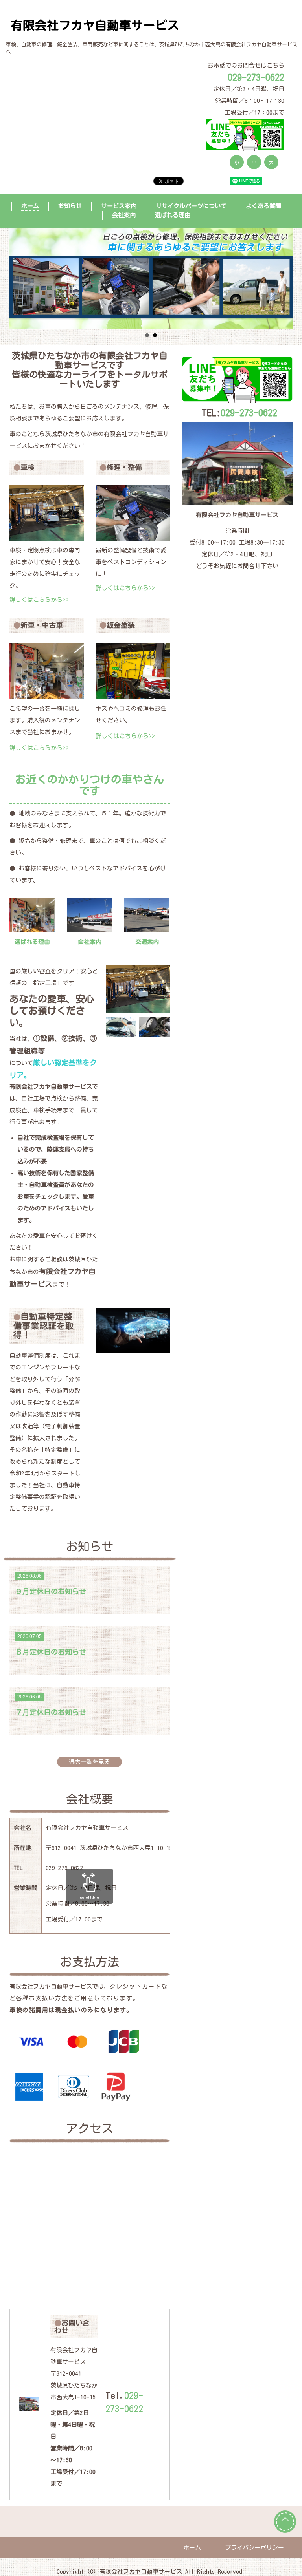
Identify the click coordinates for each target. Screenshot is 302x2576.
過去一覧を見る (89, 1762)
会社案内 (90, 942)
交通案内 (147, 942)
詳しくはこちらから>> (39, 600)
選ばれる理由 (173, 215)
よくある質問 (263, 206)
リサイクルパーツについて (191, 206)
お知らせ (70, 206)
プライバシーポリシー (254, 2548)
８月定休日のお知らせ (51, 1652)
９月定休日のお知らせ (51, 1591)
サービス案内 (119, 206)
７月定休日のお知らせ (51, 1712)
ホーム (30, 206)
